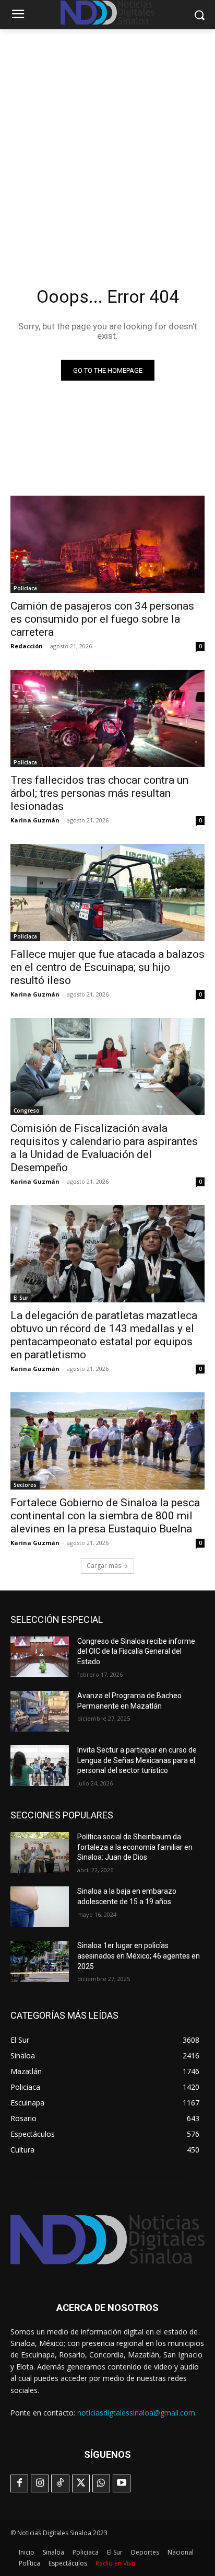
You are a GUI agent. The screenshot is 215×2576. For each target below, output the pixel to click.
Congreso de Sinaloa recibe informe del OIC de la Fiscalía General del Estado (136, 1651)
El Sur (21, 1298)
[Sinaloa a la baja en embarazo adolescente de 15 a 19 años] (40, 1907)
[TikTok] (60, 2483)
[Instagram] (40, 2483)
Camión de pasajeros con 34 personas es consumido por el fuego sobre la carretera (102, 619)
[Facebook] (19, 2483)
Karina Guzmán (35, 820)
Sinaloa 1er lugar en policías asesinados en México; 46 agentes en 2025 (139, 1956)
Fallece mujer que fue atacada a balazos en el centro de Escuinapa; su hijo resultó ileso (107, 967)
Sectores (25, 1485)
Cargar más (104, 1566)
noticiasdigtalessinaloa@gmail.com (136, 2413)
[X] (81, 2483)
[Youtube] (122, 2483)
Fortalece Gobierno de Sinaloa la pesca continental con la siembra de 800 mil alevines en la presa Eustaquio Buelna (105, 1516)
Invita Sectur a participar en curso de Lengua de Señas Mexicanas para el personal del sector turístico (137, 1760)
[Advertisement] (107, 142)
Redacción (27, 646)
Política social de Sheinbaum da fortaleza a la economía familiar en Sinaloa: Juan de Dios (135, 1847)
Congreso (27, 1110)
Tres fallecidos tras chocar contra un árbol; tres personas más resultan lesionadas (99, 793)
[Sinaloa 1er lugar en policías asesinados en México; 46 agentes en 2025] (40, 1961)
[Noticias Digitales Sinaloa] (107, 2240)
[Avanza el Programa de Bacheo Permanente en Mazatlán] (40, 1711)
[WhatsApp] (101, 2483)
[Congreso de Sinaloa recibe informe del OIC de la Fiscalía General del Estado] (40, 1657)
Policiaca (25, 588)
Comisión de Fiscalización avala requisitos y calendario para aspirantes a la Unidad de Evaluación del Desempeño (104, 1148)
